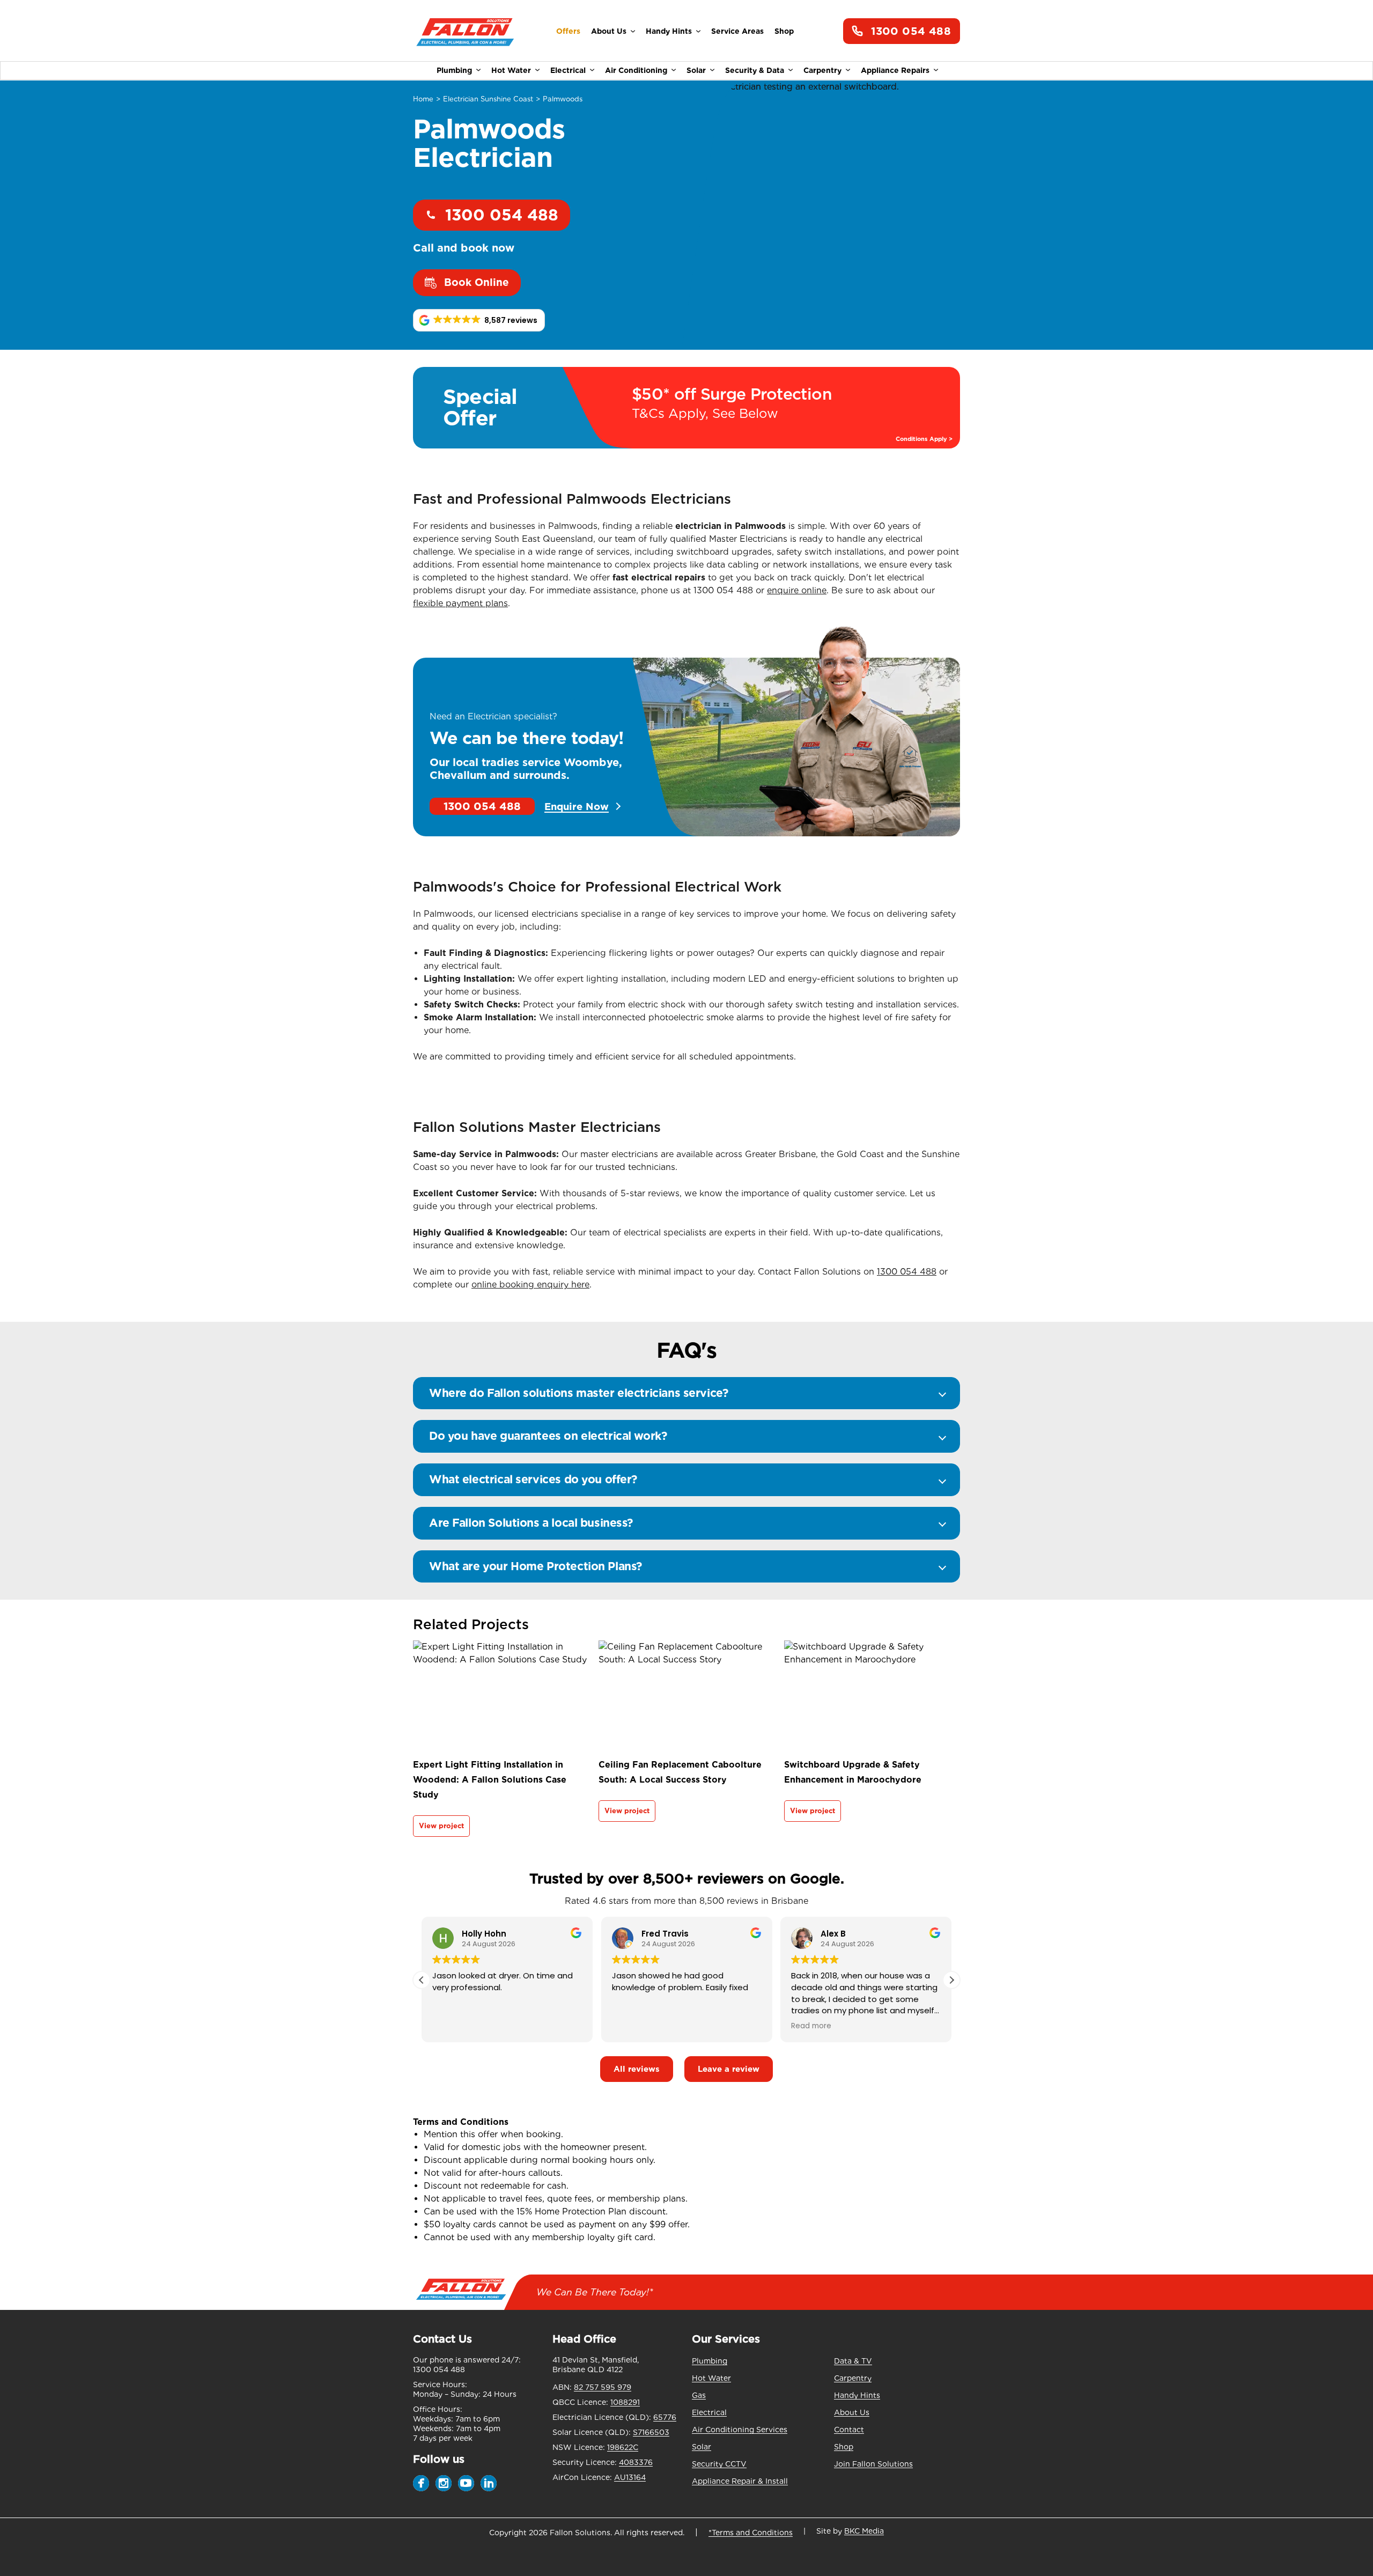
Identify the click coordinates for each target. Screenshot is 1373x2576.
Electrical (568, 70)
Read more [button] (811, 2026)
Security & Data (755, 70)
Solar (696, 70)
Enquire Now (577, 806)
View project (441, 1826)
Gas (699, 2395)
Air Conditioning (636, 70)
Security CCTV (719, 2464)
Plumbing (454, 70)
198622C (623, 2447)
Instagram (444, 2483)
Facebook (421, 2483)
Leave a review (729, 2069)
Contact (849, 2430)
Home (423, 99)
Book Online (477, 282)
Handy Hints (669, 31)
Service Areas (737, 31)
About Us (609, 31)
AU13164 (630, 2477)
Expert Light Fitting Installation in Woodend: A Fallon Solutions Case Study (490, 1780)
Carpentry (822, 70)
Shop (784, 31)
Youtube (466, 2483)
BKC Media (864, 2531)
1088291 (625, 2402)
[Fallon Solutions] (465, 31)
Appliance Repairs (895, 70)
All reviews (637, 2069)
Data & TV (853, 2361)
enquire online (797, 590)
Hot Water (511, 70)
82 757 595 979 (603, 2387)
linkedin (489, 2483)
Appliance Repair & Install (740, 2481)
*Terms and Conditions (751, 2533)
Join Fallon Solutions (873, 2464)
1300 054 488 (911, 31)
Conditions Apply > (924, 439)
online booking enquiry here (530, 1285)
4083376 (636, 2462)
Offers (568, 31)
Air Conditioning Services (740, 2430)
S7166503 (651, 2432)
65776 (665, 2417)
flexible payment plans (460, 603)
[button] (479, 320)
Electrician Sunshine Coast (488, 99)
